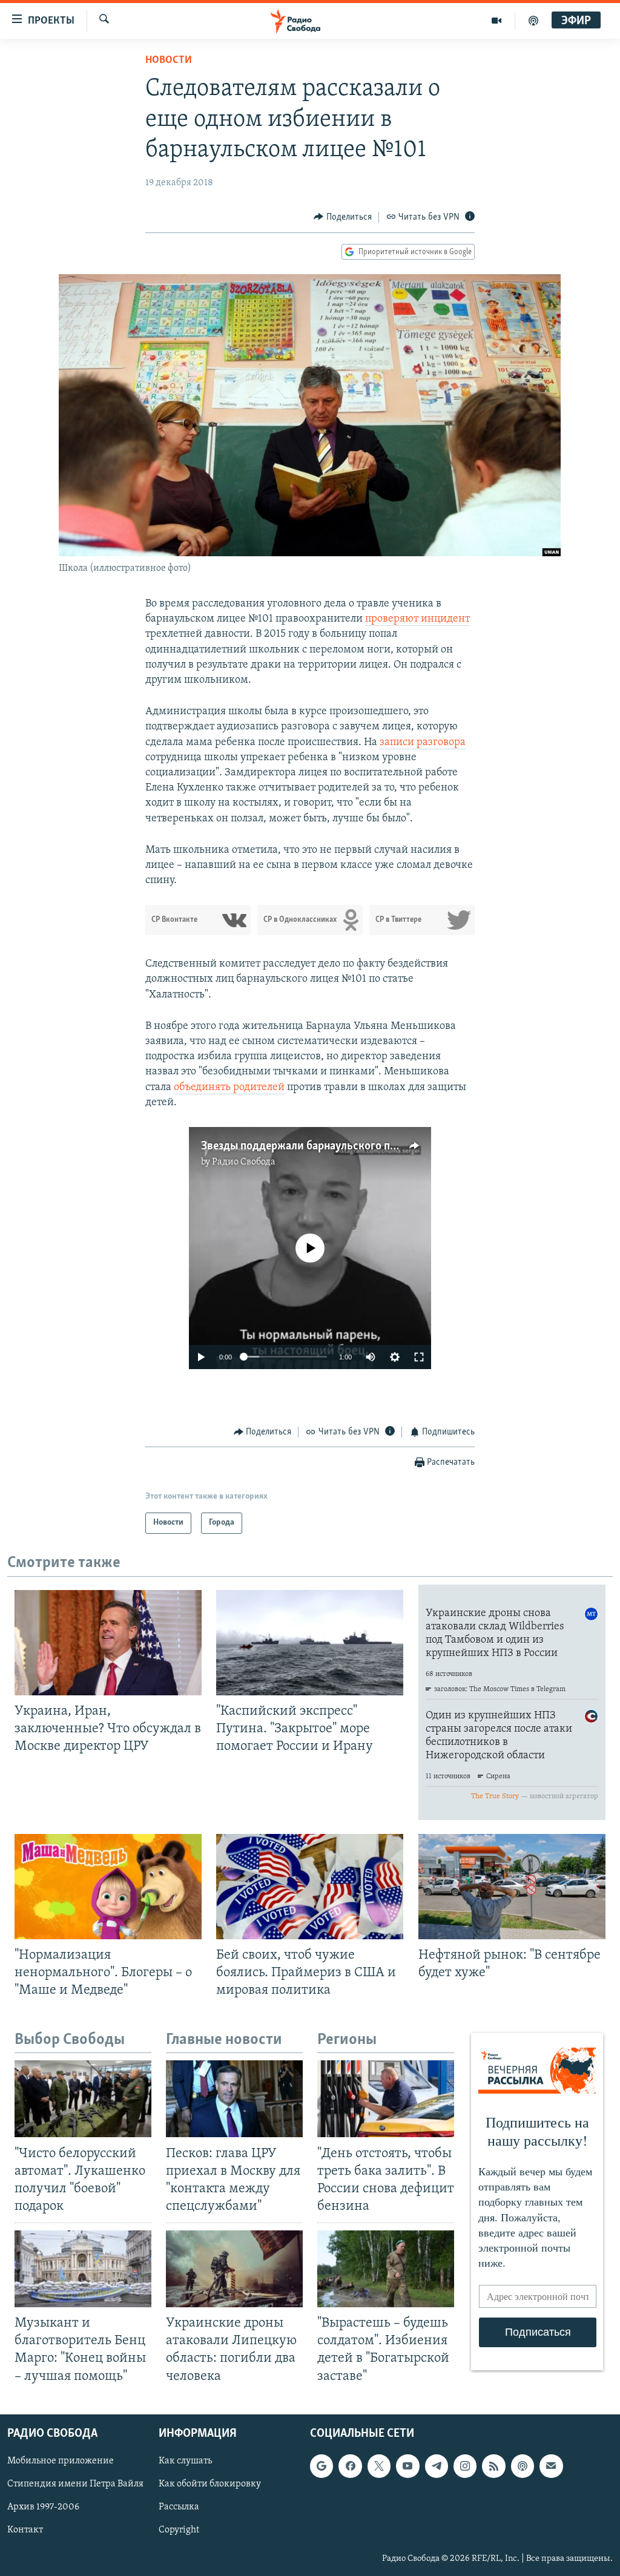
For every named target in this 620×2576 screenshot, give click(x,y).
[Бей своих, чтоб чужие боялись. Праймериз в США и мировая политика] (310, 1887)
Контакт (25, 2530)
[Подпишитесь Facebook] (350, 2466)
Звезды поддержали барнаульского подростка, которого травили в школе (389, 1146)
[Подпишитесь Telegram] (437, 2466)
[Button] (343, 217)
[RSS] (493, 2466)
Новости (169, 61)
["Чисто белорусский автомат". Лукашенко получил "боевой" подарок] (83, 2099)
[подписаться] (551, 2466)
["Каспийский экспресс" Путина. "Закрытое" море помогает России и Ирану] (310, 1643)
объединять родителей (229, 1088)
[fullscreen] (419, 1357)
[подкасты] (533, 21)
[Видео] (497, 21)
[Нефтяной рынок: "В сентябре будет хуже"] (512, 1887)
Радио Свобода (244, 1162)
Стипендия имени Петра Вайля (75, 2484)
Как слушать (185, 2461)
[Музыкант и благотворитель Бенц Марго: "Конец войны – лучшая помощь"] (83, 2269)
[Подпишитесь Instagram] (465, 2466)
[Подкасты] (523, 2466)
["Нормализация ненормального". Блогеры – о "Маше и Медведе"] (108, 1887)
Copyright (179, 2530)
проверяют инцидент (417, 619)
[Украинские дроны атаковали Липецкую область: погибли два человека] (234, 2269)
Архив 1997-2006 (43, 2507)
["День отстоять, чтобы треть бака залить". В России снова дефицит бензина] (386, 2099)
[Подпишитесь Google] (322, 2466)
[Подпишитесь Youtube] (407, 2466)
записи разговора (423, 743)
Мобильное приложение (61, 2461)
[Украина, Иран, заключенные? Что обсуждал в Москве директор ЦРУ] (108, 1643)
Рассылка (179, 2507)
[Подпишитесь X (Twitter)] (379, 2466)
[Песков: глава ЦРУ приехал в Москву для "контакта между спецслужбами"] (234, 2099)
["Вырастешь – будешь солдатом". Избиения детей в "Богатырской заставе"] (386, 2269)
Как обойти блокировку (210, 2484)
